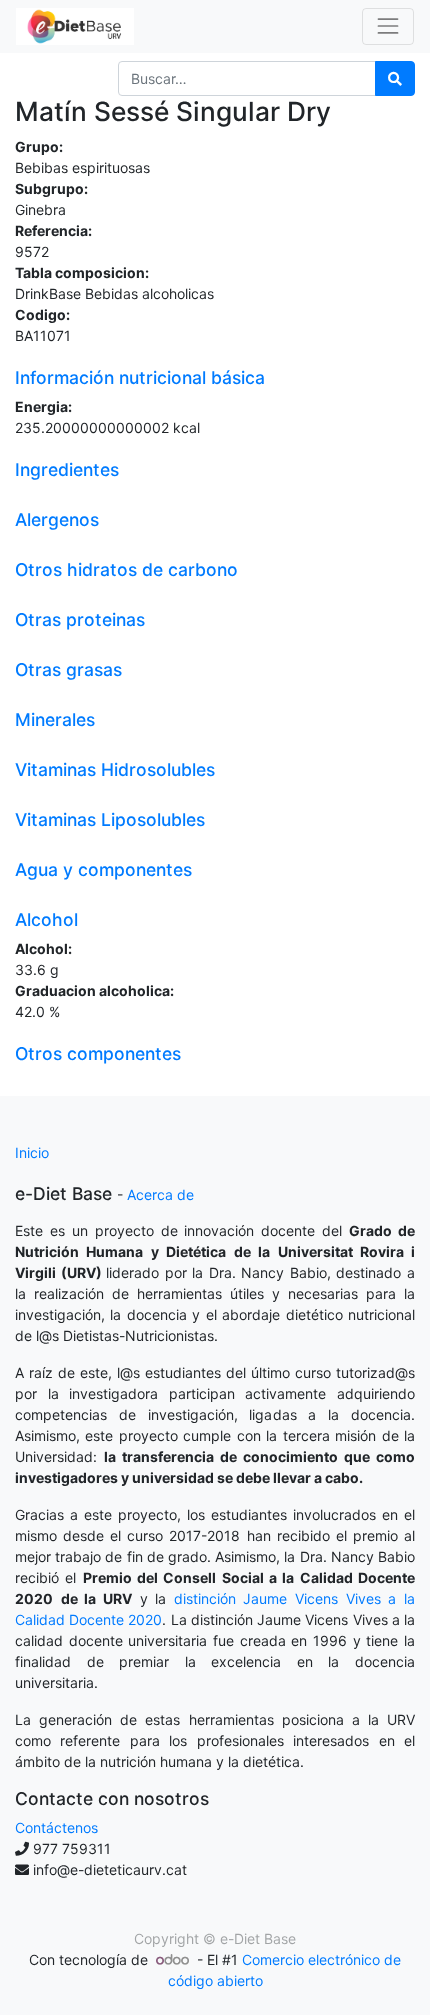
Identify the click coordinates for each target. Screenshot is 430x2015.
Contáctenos (56, 1827)
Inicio (32, 1152)
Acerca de (160, 1194)
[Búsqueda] (395, 78)
